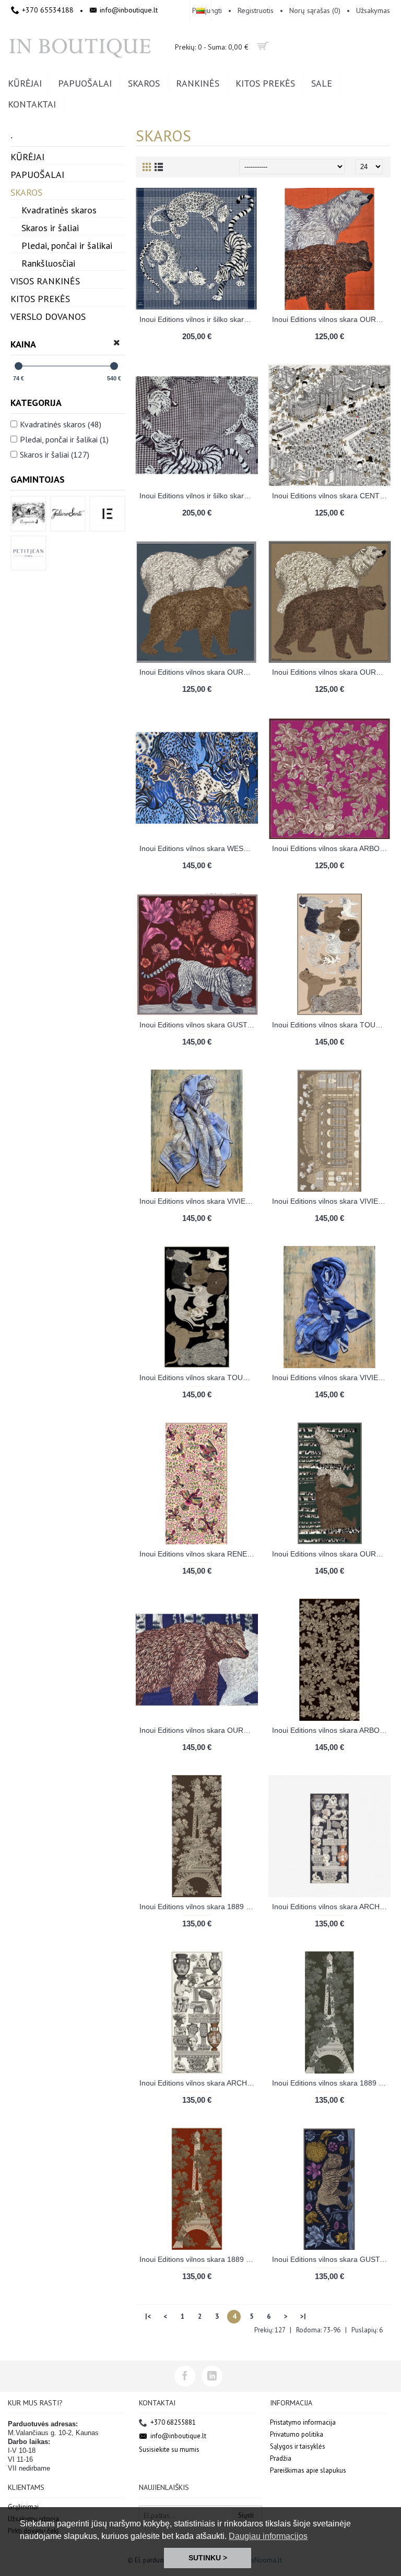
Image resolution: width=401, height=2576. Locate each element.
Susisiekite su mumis (169, 2449)
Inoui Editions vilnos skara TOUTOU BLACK (199, 1377)
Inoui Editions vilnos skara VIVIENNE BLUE (331, 1377)
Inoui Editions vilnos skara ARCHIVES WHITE (199, 2083)
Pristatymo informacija (303, 2422)
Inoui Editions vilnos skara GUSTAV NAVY (331, 2259)
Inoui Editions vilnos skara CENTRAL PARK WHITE (331, 496)
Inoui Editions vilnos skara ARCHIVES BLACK (331, 1907)
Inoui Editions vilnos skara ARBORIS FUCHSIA (331, 848)
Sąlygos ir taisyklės (298, 2446)
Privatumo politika (297, 2434)
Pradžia (281, 2458)
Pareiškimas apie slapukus (308, 2470)
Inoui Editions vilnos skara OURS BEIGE (331, 672)
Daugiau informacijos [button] (268, 2536)
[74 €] (19, 366)
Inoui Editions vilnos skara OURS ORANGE (331, 319)
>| (303, 2316)
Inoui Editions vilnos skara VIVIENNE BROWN (331, 1201)
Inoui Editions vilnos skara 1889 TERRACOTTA (199, 2259)
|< (148, 2316)
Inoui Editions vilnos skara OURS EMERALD (331, 1554)
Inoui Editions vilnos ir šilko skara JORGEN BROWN (199, 496)
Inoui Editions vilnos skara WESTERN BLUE (199, 848)
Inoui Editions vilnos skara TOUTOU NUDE (331, 1025)
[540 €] (114, 366)
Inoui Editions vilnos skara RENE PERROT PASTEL (199, 1554)
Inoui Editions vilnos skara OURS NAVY (199, 1730)
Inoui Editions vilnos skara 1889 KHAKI (331, 2083)
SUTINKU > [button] (208, 2558)
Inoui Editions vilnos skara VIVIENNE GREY (199, 1201)
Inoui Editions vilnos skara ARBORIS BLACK (331, 1730)
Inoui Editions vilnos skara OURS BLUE (199, 672)
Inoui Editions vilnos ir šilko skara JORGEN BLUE (199, 319)
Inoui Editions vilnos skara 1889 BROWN (199, 1907)
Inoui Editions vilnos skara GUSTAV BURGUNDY (199, 1025)
